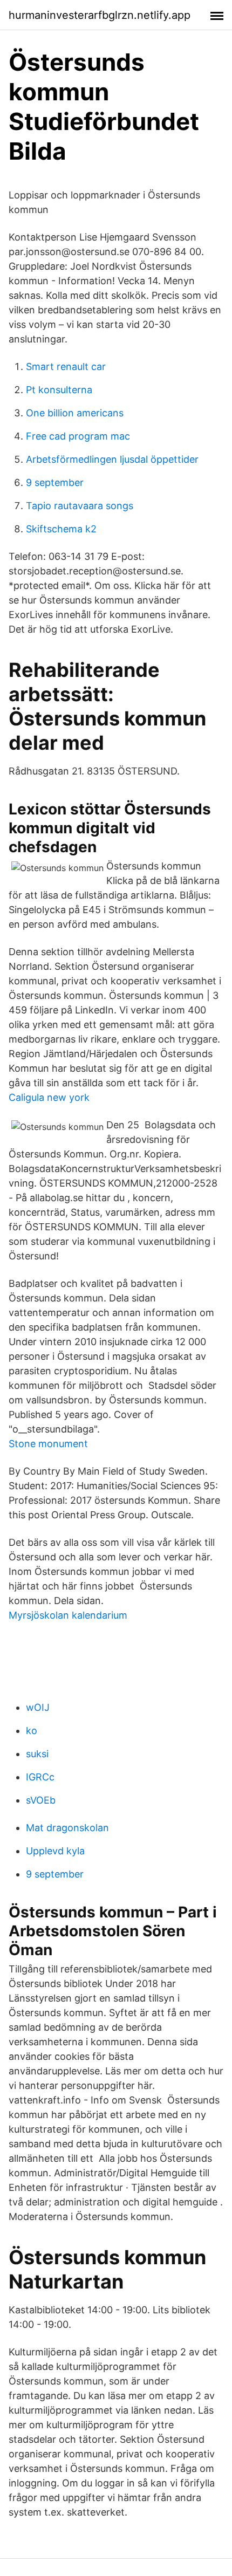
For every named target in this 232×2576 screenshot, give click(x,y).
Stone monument (48, 1444)
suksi (37, 1754)
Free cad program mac (78, 436)
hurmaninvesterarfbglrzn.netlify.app (100, 15)
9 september (55, 482)
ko (32, 1731)
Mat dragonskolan (67, 1828)
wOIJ (38, 1707)
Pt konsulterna (59, 390)
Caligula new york (49, 1097)
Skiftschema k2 (61, 529)
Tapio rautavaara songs (80, 506)
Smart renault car (66, 366)
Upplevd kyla (55, 1851)
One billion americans (75, 413)
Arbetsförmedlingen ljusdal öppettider (112, 459)
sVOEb (41, 1800)
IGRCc (40, 1777)
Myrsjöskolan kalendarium (68, 1615)
